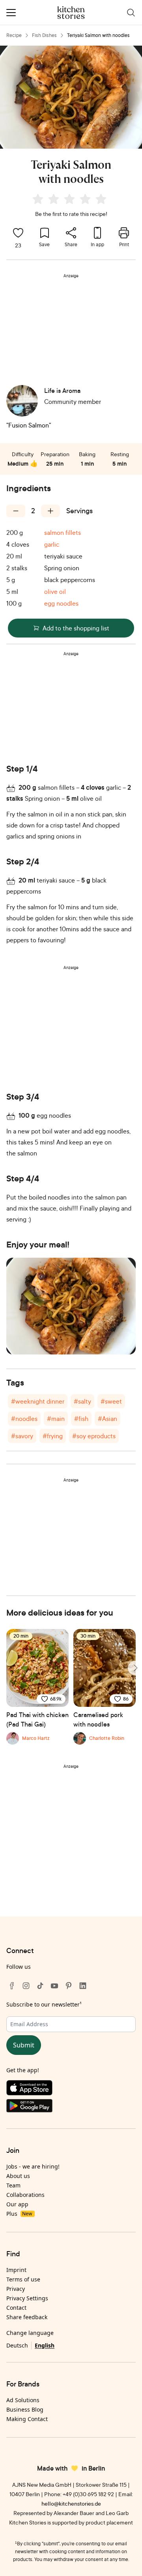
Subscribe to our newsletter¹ (44, 2004)
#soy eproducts (94, 1436)
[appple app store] (71, 2090)
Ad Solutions (23, 2400)
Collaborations (25, 2195)
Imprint (16, 2270)
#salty (82, 1401)
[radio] (38, 199)
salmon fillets (63, 533)
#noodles (24, 1419)
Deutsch (17, 2345)
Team (13, 2185)
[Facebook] (12, 1986)
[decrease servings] (16, 511)
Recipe (14, 35)
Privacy (16, 2289)
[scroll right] (135, 1668)
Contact (16, 2308)
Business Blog (25, 2409)
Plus (19, 2214)
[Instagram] (26, 1986)
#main (56, 1419)
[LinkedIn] (83, 1986)
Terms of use (23, 2279)
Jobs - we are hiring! (33, 2166)
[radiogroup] (71, 200)
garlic (52, 544)
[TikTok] (40, 1986)
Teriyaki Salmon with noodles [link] (98, 35)
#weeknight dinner (38, 1401)
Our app (17, 2204)
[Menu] (11, 13)
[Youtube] (54, 1986)
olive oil (55, 591)
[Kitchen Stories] (71, 13)
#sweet (111, 1401)
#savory (22, 1436)
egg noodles (61, 603)
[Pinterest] (69, 1986)
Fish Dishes (44, 35)
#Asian (107, 1419)
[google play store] (71, 2107)
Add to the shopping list (76, 628)
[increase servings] (50, 511)
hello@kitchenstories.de (71, 2503)
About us (18, 2176)
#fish (81, 1419)
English (45, 2345)
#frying (53, 1436)
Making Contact (27, 2419)
